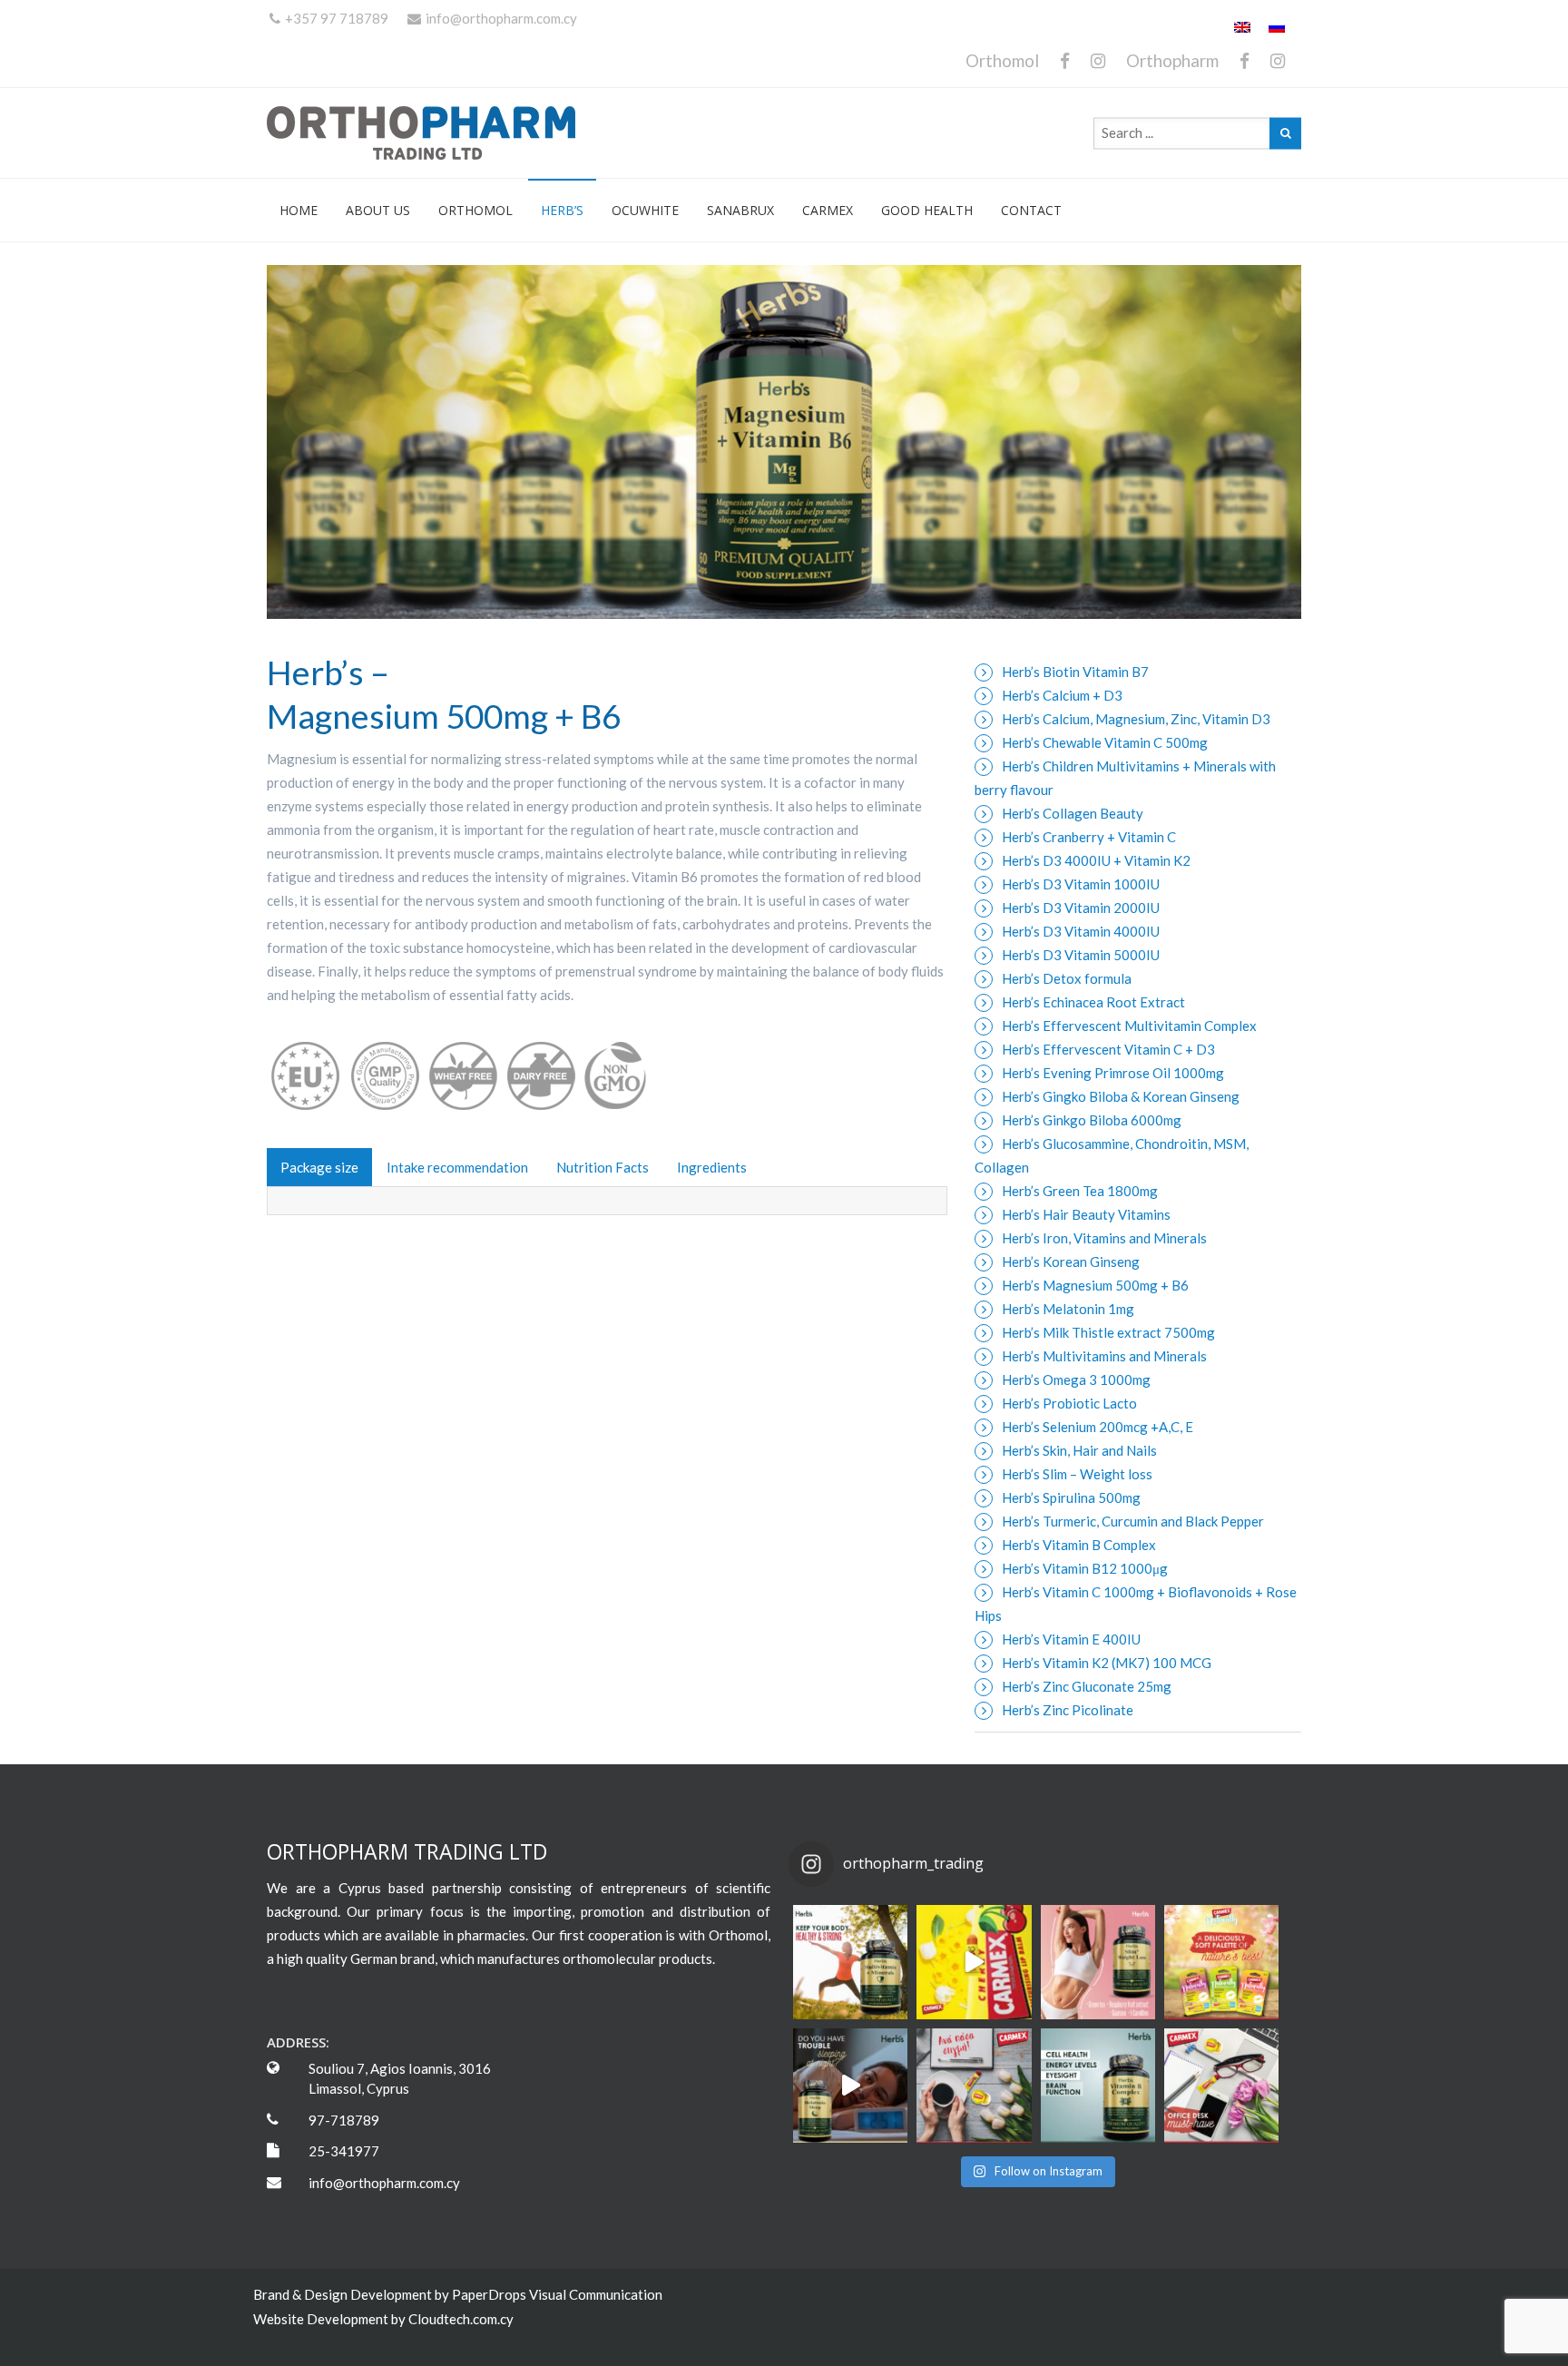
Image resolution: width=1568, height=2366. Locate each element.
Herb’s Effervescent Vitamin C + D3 (1108, 1049)
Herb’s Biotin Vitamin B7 (1075, 672)
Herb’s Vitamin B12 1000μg (1085, 1568)
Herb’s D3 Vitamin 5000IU (1081, 955)
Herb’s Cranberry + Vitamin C (1089, 837)
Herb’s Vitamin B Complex (1079, 1545)
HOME (299, 210)
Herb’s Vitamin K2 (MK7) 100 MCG (1107, 1663)
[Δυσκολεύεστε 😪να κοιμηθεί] (850, 2086)
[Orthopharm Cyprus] (439, 133)
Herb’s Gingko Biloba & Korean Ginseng (1121, 1096)
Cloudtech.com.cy (461, 2319)
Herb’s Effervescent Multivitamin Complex (1129, 1026)
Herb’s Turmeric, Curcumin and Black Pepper (1133, 1521)
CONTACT (1031, 210)
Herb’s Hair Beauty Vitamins (1086, 1214)
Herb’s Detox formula (1067, 978)
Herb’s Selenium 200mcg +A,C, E (1098, 1427)
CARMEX (828, 210)
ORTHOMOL (475, 210)
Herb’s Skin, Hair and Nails (1079, 1450)
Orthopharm (1172, 60)
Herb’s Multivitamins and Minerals (1104, 1356)
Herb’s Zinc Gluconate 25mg (1087, 1686)
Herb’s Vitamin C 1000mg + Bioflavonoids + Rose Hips (1136, 1604)
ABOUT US (378, 210)
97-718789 (344, 2120)
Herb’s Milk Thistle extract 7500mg (1108, 1332)
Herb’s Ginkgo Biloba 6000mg (1092, 1120)
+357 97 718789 (337, 18)
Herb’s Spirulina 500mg (1071, 1497)
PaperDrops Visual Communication (557, 2294)
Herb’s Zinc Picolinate (1068, 1710)
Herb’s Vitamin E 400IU (1071, 1639)
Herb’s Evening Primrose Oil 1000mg (1113, 1073)
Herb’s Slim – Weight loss (1077, 1474)
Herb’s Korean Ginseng (1071, 1262)
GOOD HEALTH (927, 210)
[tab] (319, 1167)
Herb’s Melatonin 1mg (1068, 1309)
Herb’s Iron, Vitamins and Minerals (1104, 1238)
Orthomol (1002, 60)
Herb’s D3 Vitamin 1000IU (1081, 884)
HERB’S (562, 210)
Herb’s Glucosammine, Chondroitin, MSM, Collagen (1112, 1155)
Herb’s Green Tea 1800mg (1080, 1191)
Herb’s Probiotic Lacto (1069, 1403)
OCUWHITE (645, 210)
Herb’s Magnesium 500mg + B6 (1095, 1285)
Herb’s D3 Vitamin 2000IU (1081, 908)
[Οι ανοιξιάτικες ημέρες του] (974, 1962)
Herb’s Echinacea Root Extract (1093, 1002)
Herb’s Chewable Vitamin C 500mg (1105, 742)
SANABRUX (740, 210)
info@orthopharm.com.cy (501, 18)
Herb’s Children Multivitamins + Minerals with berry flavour (1125, 778)
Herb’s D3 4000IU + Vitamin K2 (1096, 860)
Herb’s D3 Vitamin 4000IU (1081, 931)
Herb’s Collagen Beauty (1073, 813)
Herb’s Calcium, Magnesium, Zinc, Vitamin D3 (1136, 719)
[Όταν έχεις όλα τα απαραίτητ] (1221, 2086)
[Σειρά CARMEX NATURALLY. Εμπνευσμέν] (1221, 1962)
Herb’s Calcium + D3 (1062, 695)
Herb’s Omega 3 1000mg (1076, 1379)
